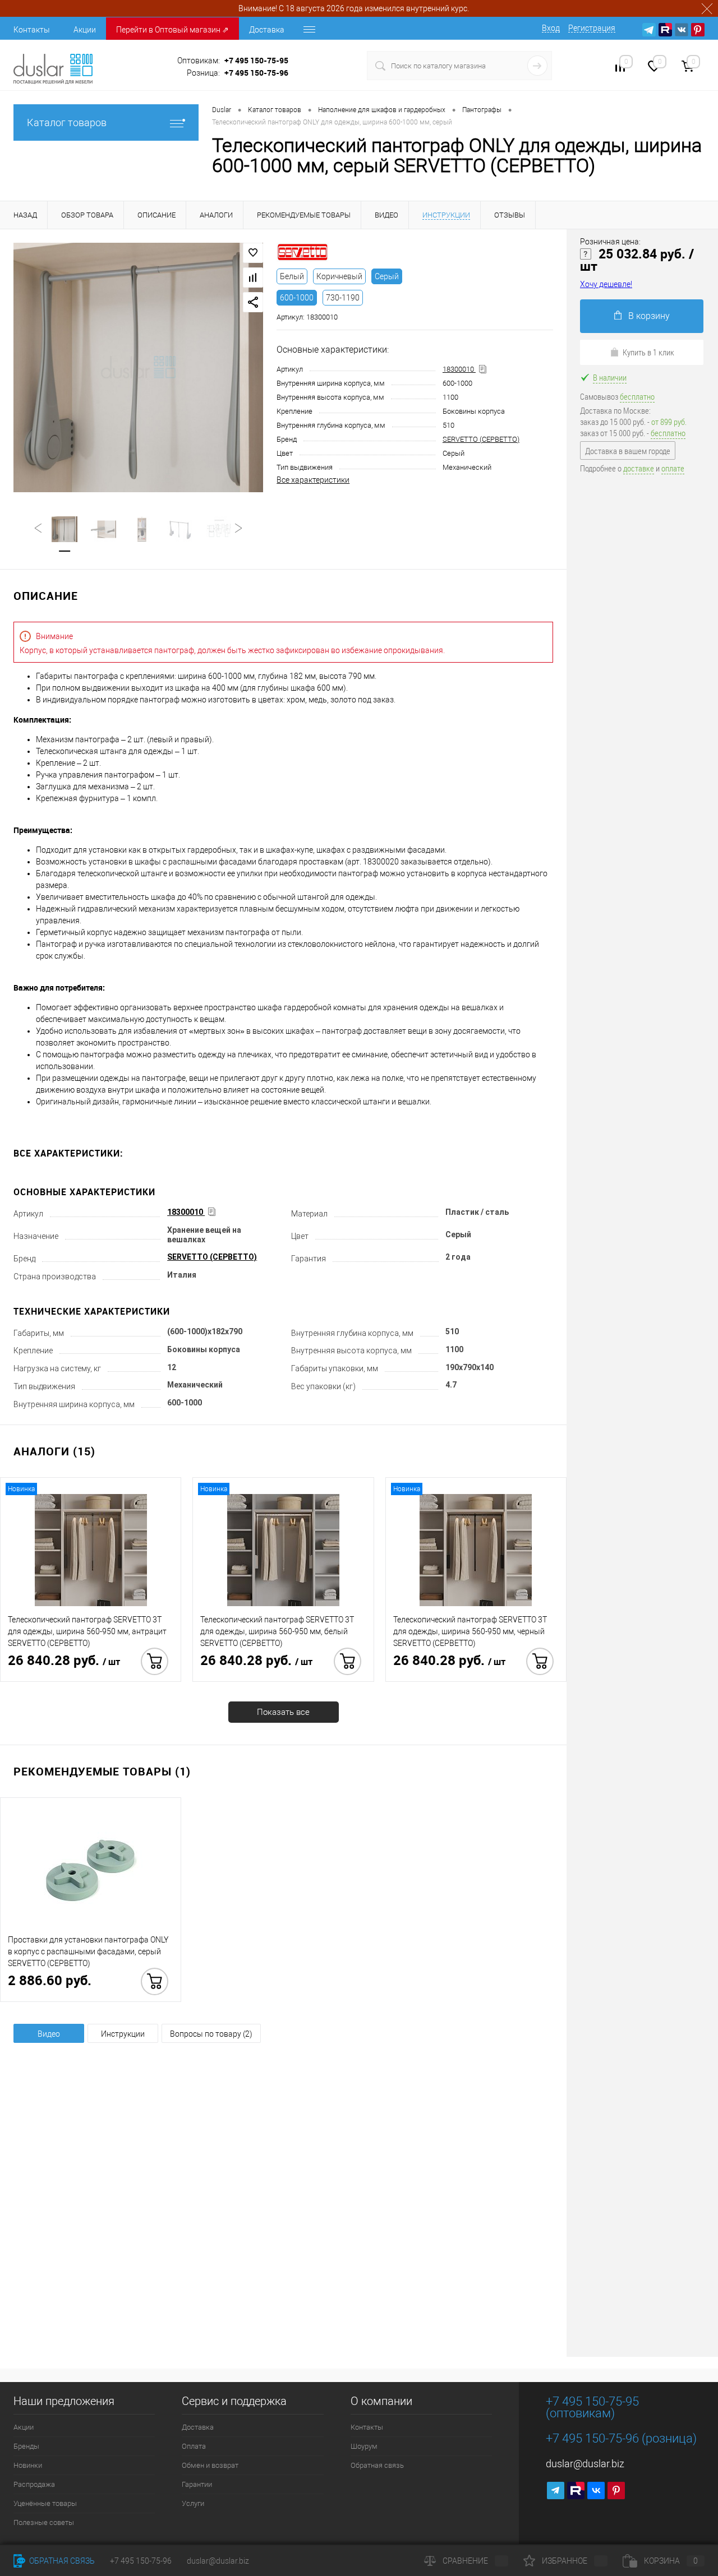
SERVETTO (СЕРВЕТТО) (481, 439)
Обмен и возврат (210, 2465)
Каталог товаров (67, 122)
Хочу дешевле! (606, 284)
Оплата (194, 2446)
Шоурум (364, 2446)
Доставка (267, 30)
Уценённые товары (45, 2503)
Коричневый (339, 276)
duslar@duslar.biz (585, 2464)
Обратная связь (377, 2465)
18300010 (459, 369)
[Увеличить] (138, 367)
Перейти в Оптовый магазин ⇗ (172, 30)
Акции (85, 30)
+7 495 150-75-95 (256, 60)
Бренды (26, 2446)
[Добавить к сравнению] (253, 278)
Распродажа (34, 2484)
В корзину (649, 316)
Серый (387, 276)
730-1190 (343, 298)
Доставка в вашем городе (628, 451)
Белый (292, 276)
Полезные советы (44, 2522)
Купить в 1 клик (648, 352)
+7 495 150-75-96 (256, 73)
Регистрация (592, 28)
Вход (551, 28)
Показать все (283, 1712)
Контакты (32, 30)
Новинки (28, 2465)
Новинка (21, 1489)
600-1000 (297, 298)
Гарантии (197, 2484)
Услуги (193, 2503)
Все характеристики (313, 480)
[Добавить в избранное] (253, 253)
